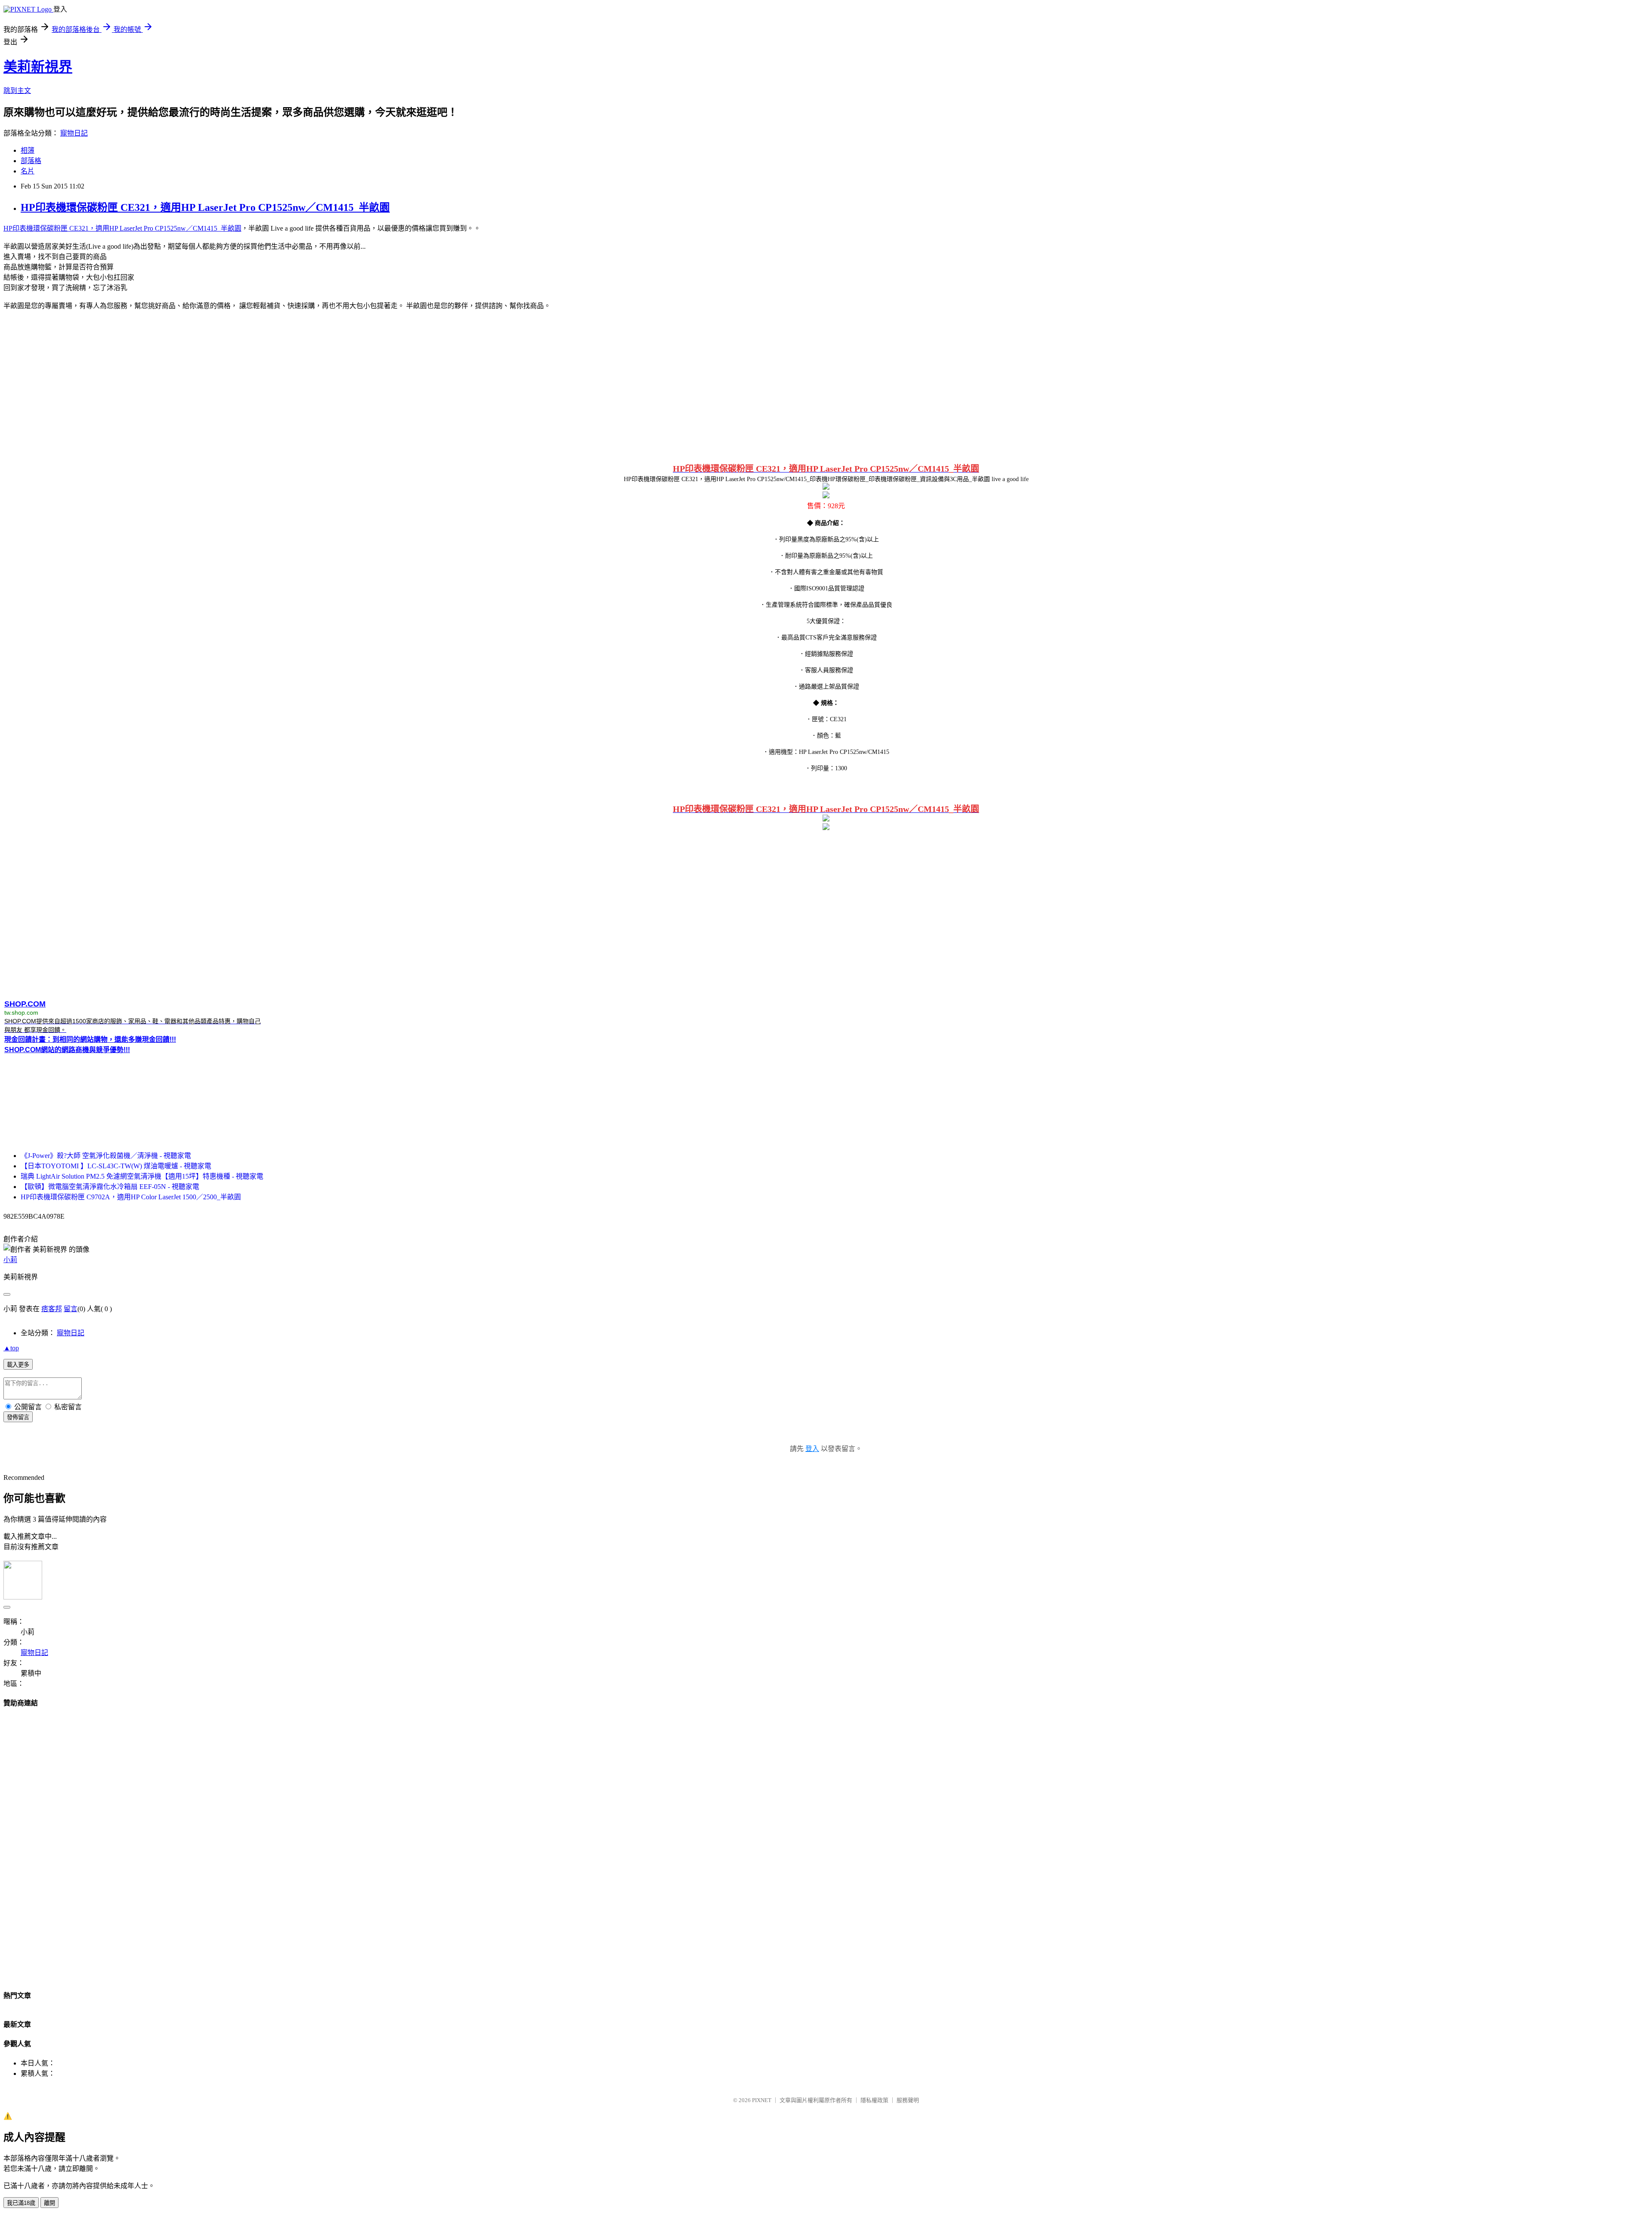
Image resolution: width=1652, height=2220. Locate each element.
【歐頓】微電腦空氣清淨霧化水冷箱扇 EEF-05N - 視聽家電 (110, 1187)
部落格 (31, 161)
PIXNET (762, 2100)
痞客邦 (52, 1309)
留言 (71, 1309)
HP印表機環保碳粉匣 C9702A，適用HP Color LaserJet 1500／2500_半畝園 (131, 1197)
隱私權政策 (874, 2100)
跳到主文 (17, 91)
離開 (49, 2203)
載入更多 (18, 1365)
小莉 (10, 1260)
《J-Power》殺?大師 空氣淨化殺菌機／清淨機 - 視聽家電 (106, 1156)
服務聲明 (908, 2100)
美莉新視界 (38, 67)
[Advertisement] (826, 385)
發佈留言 (18, 1417)
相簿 (28, 150)
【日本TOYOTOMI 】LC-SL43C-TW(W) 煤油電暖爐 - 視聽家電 (116, 1166)
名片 (28, 171)
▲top (11, 1348)
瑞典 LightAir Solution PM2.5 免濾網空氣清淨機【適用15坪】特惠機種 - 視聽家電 (142, 1176)
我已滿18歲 (21, 2203)
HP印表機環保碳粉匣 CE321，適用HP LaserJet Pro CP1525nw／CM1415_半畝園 (205, 207)
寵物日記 (74, 133)
